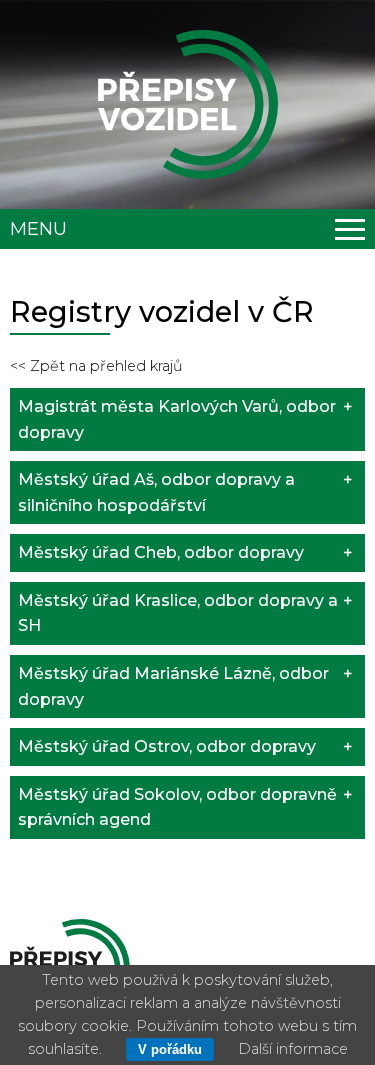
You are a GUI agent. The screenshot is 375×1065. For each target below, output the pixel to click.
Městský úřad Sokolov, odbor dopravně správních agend (177, 807)
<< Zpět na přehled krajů (96, 366)
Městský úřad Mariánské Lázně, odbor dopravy (173, 686)
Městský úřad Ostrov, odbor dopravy (167, 746)
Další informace (293, 1049)
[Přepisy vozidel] (188, 104)
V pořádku (170, 1049)
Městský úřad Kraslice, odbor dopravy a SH (178, 613)
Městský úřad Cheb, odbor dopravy (161, 552)
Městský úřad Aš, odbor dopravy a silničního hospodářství (156, 492)
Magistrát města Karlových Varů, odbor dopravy (177, 419)
